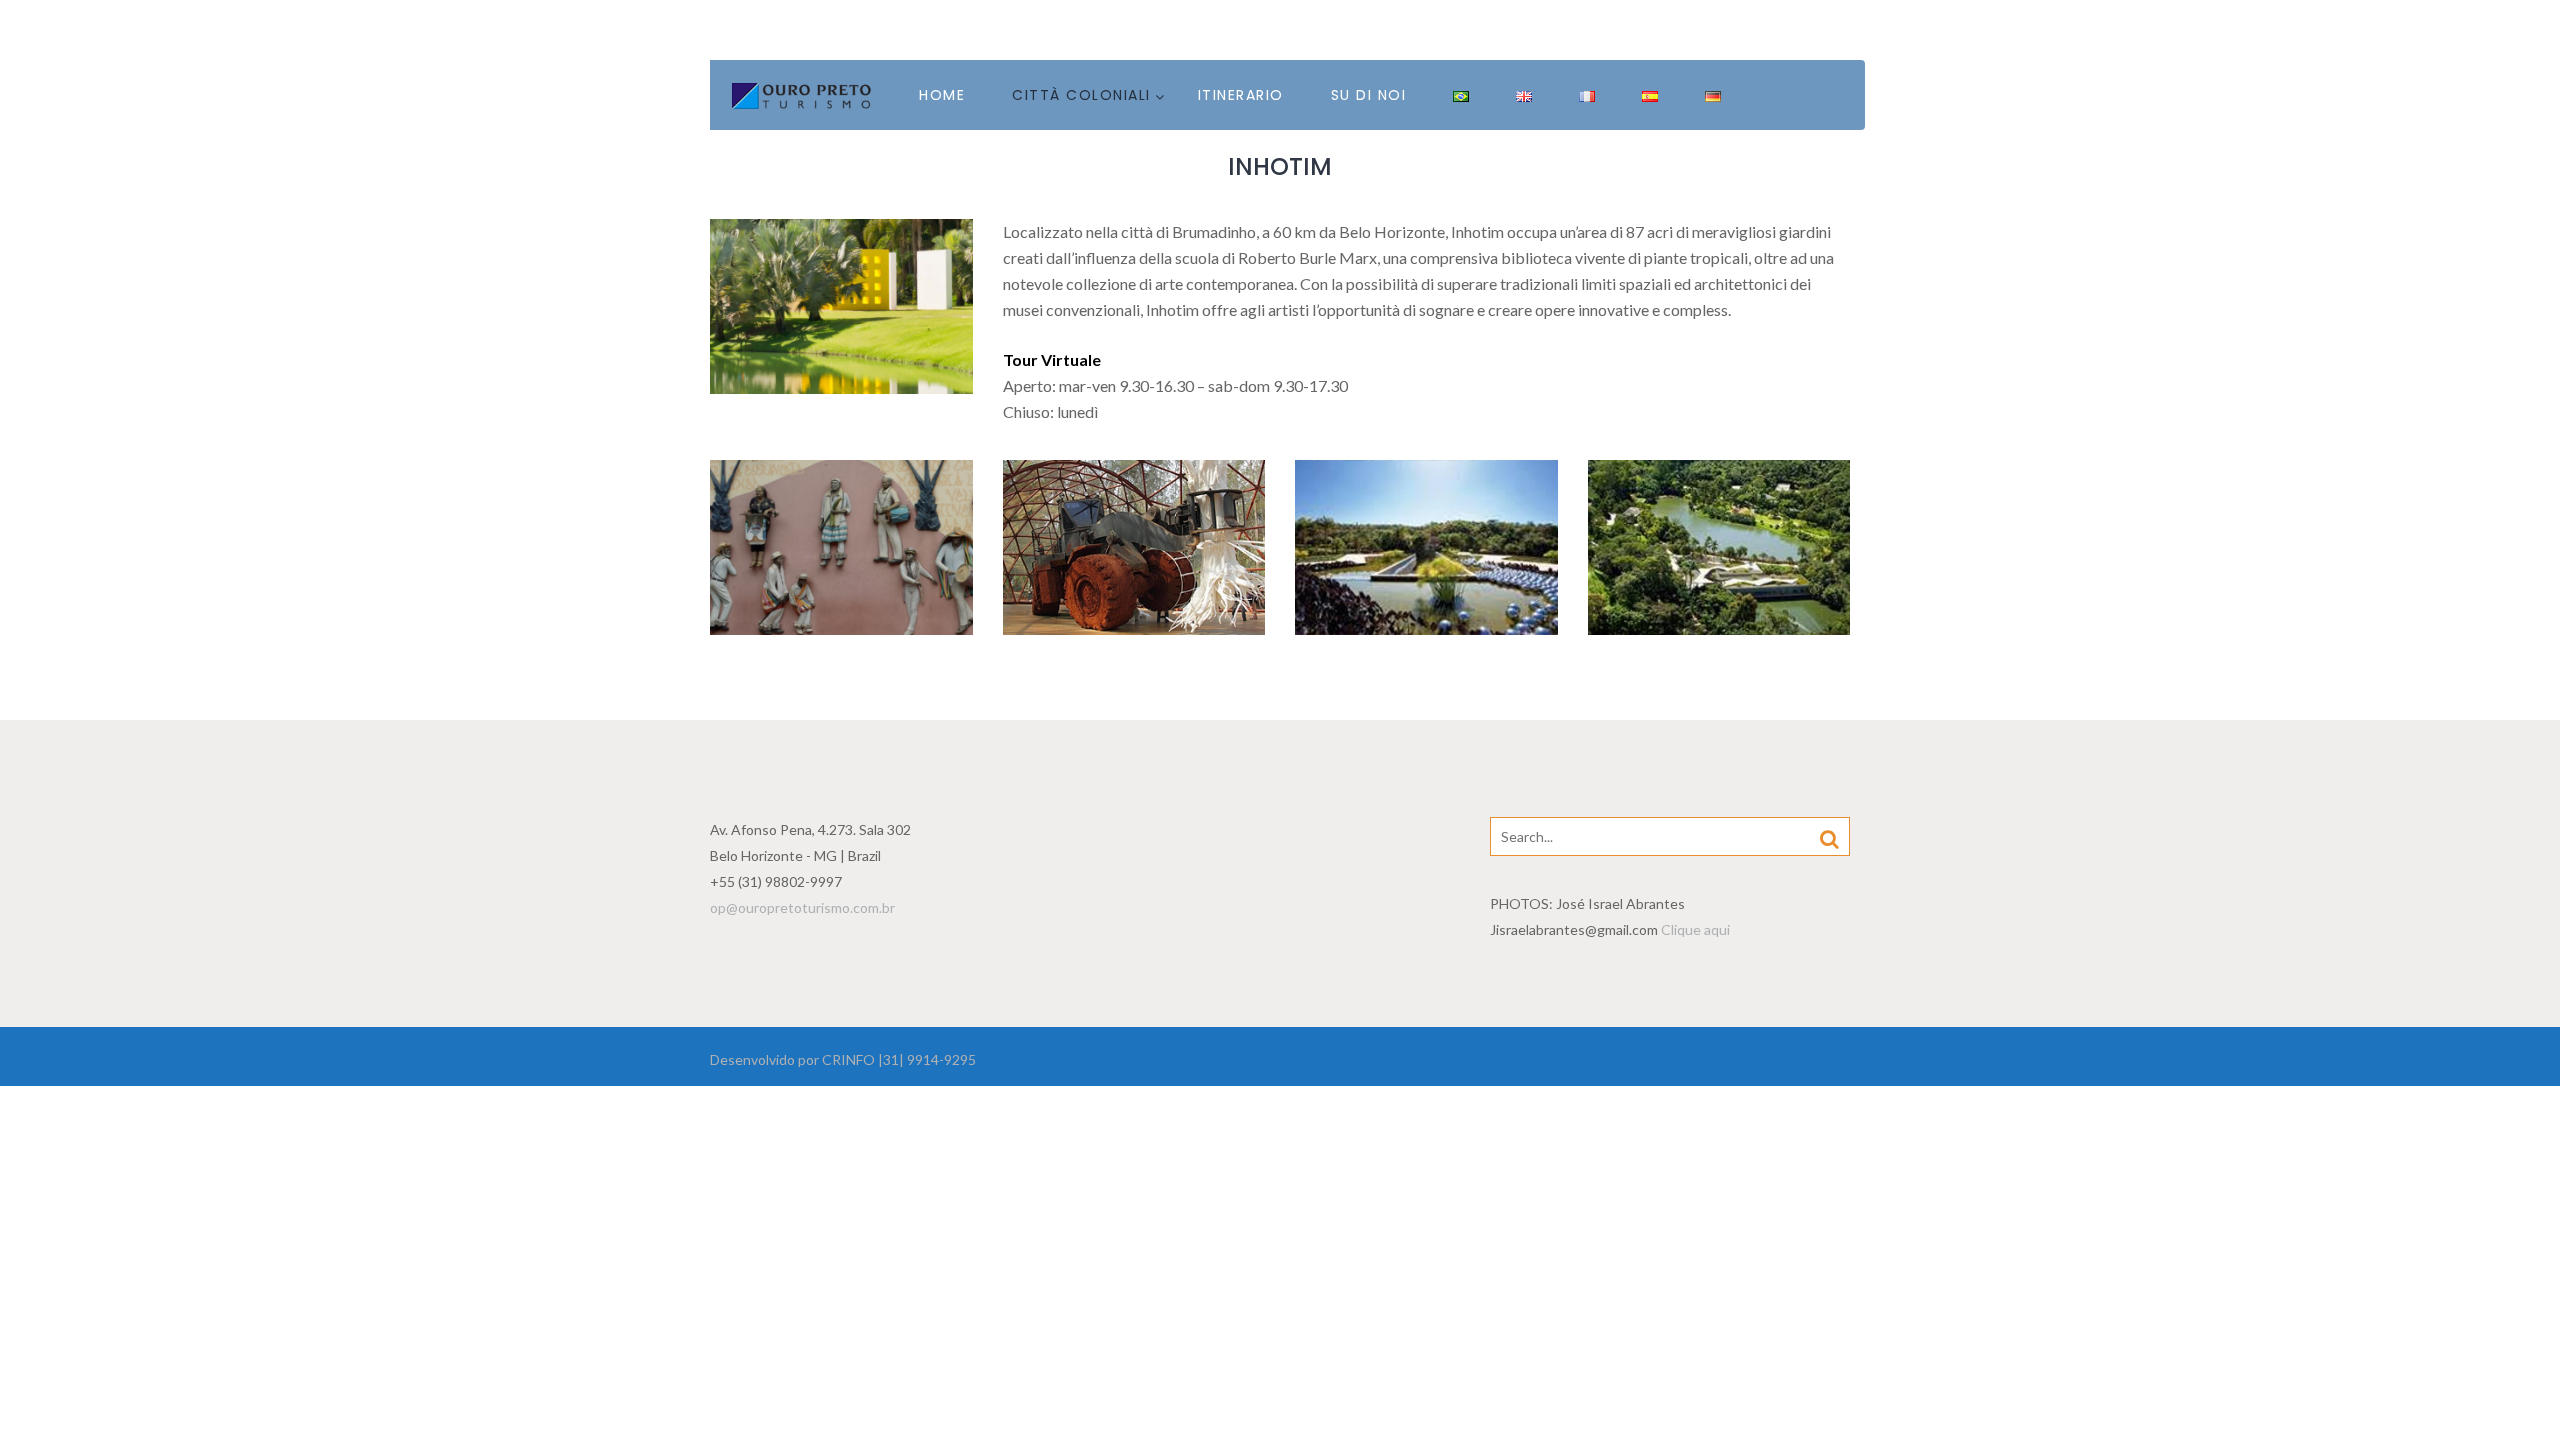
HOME (942, 95)
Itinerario (1241, 95)
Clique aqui (1695, 929)
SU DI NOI (1369, 95)
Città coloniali (1081, 95)
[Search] (1829, 838)
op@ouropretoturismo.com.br (802, 907)
